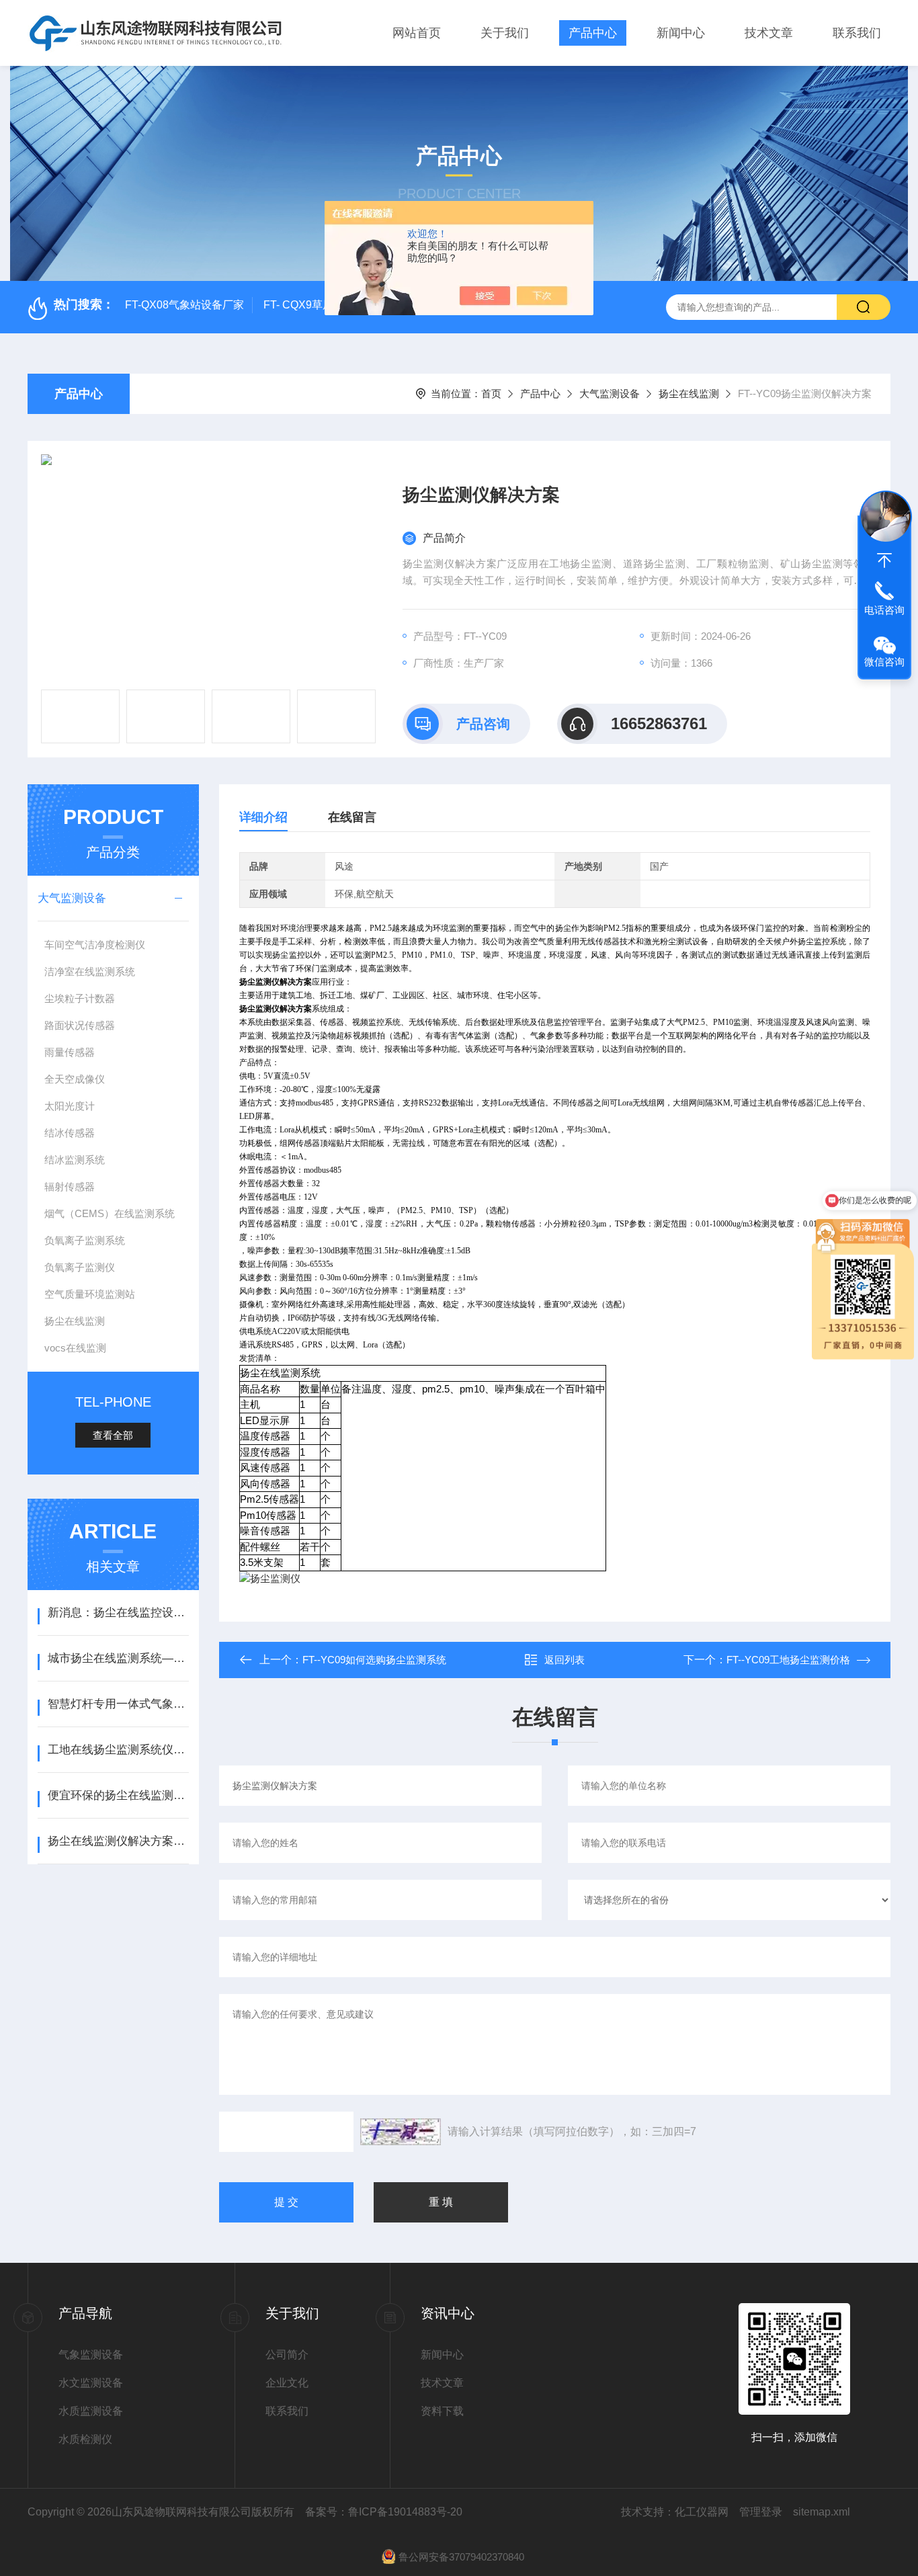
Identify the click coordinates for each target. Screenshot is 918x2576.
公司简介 (287, 2355)
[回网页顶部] (884, 560)
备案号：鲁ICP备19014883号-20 (384, 2512)
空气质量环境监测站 (90, 1294)
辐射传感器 (70, 1187)
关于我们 (505, 33)
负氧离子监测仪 (80, 1267)
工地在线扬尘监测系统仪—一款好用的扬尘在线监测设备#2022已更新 (118, 1750)
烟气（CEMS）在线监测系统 (110, 1213)
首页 (491, 393)
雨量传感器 (70, 1052)
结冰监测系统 (75, 1160)
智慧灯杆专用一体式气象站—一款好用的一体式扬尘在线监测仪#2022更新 (118, 1704)
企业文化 (287, 2383)
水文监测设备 (91, 2383)
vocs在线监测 (75, 1348)
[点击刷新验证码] (401, 2132)
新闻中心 (681, 33)
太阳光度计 (70, 1106)
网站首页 (417, 33)
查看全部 (113, 1435)
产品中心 (593, 33)
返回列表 (565, 1660)
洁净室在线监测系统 (90, 971)
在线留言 (352, 817)
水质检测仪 (85, 2439)
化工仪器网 (702, 2512)
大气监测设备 (610, 393)
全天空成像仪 (75, 1079)
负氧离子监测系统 (85, 1240)
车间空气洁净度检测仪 (95, 945)
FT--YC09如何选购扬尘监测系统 (374, 1660)
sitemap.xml (822, 2512)
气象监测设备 (91, 2355)
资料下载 (442, 2411)
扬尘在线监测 (689, 393)
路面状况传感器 (80, 1025)
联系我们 (857, 33)
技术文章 (769, 33)
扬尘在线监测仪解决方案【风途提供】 (118, 1841)
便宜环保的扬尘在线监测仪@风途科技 (118, 1795)
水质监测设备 (91, 2411)
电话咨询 (884, 610)
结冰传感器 (70, 1133)
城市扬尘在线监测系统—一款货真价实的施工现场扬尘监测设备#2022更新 (118, 1658)
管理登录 (761, 2512)
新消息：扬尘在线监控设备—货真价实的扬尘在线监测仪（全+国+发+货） (118, 1613)
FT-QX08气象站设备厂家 (184, 305)
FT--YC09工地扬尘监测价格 (788, 1660)
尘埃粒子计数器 (80, 998)
